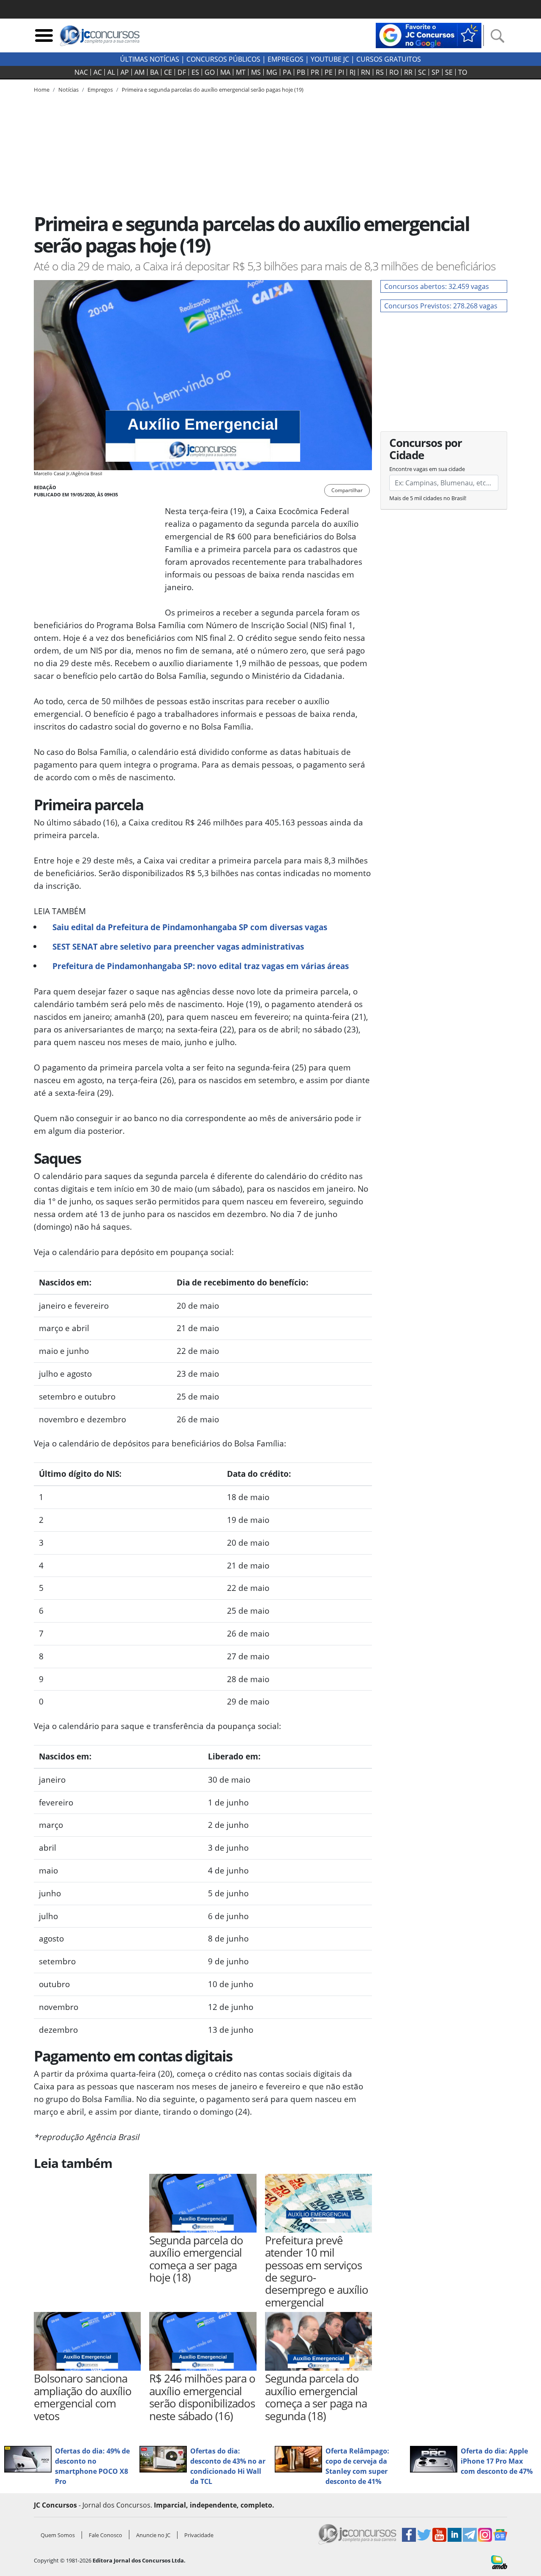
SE (449, 72)
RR (408, 72)
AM (139, 72)
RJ (352, 72)
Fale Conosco (105, 2535)
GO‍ (210, 72)
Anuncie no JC (153, 2535)
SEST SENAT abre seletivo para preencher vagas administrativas (178, 946)
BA (154, 72)
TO (463, 72)
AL (111, 72)
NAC (81, 72)
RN (366, 72)
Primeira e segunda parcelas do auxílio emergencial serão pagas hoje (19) (213, 90)
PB (301, 72)
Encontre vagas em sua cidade (427, 469)
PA (287, 72)
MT (241, 72)
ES (195, 72)
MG (272, 72)
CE (168, 72)
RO (394, 72)
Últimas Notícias (150, 59)
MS (256, 72)
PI (341, 72)
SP (436, 72)
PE (329, 72)
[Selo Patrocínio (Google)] (429, 35)
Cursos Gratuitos (389, 59)
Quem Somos (58, 2535)
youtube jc (330, 59)
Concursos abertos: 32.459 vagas (437, 286)
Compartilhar (347, 490)
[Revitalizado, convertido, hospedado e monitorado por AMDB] (499, 2562)
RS (380, 72)
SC (422, 72)
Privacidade (199, 2535)
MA (225, 72)
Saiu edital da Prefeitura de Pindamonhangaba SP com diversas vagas (190, 927)
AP (125, 72)
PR (315, 72)
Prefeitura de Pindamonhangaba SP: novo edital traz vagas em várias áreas (201, 966)
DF (182, 72)
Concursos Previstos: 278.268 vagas (441, 306)
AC (98, 72)
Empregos (286, 59)
